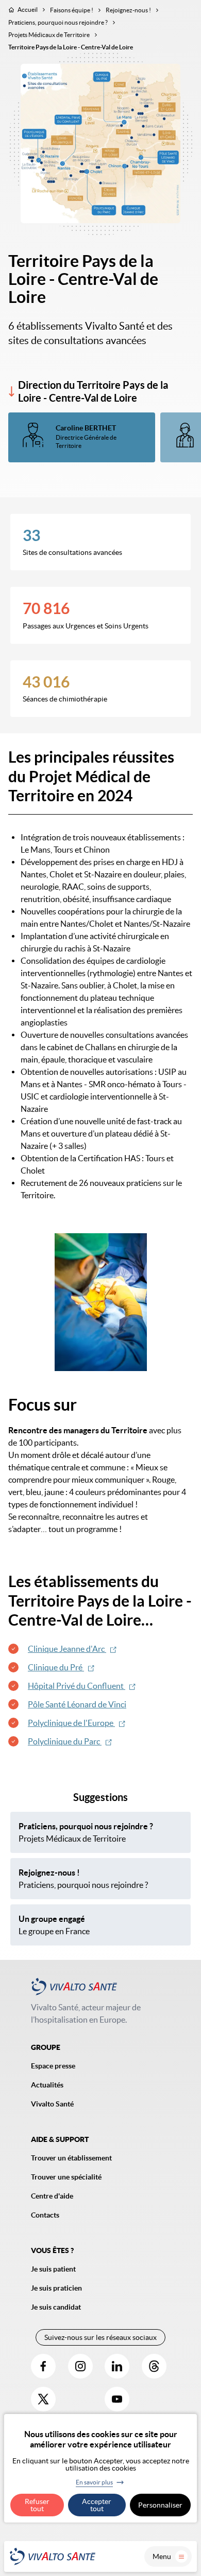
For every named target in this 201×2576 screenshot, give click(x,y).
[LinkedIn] (117, 2366)
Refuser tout (37, 2505)
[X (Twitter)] (43, 2399)
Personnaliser (160, 2505)
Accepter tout (97, 2505)
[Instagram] (80, 2366)
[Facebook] (43, 2366)
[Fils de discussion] (154, 2366)
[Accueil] (53, 2556)
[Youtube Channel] (117, 2399)
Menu (162, 2556)
